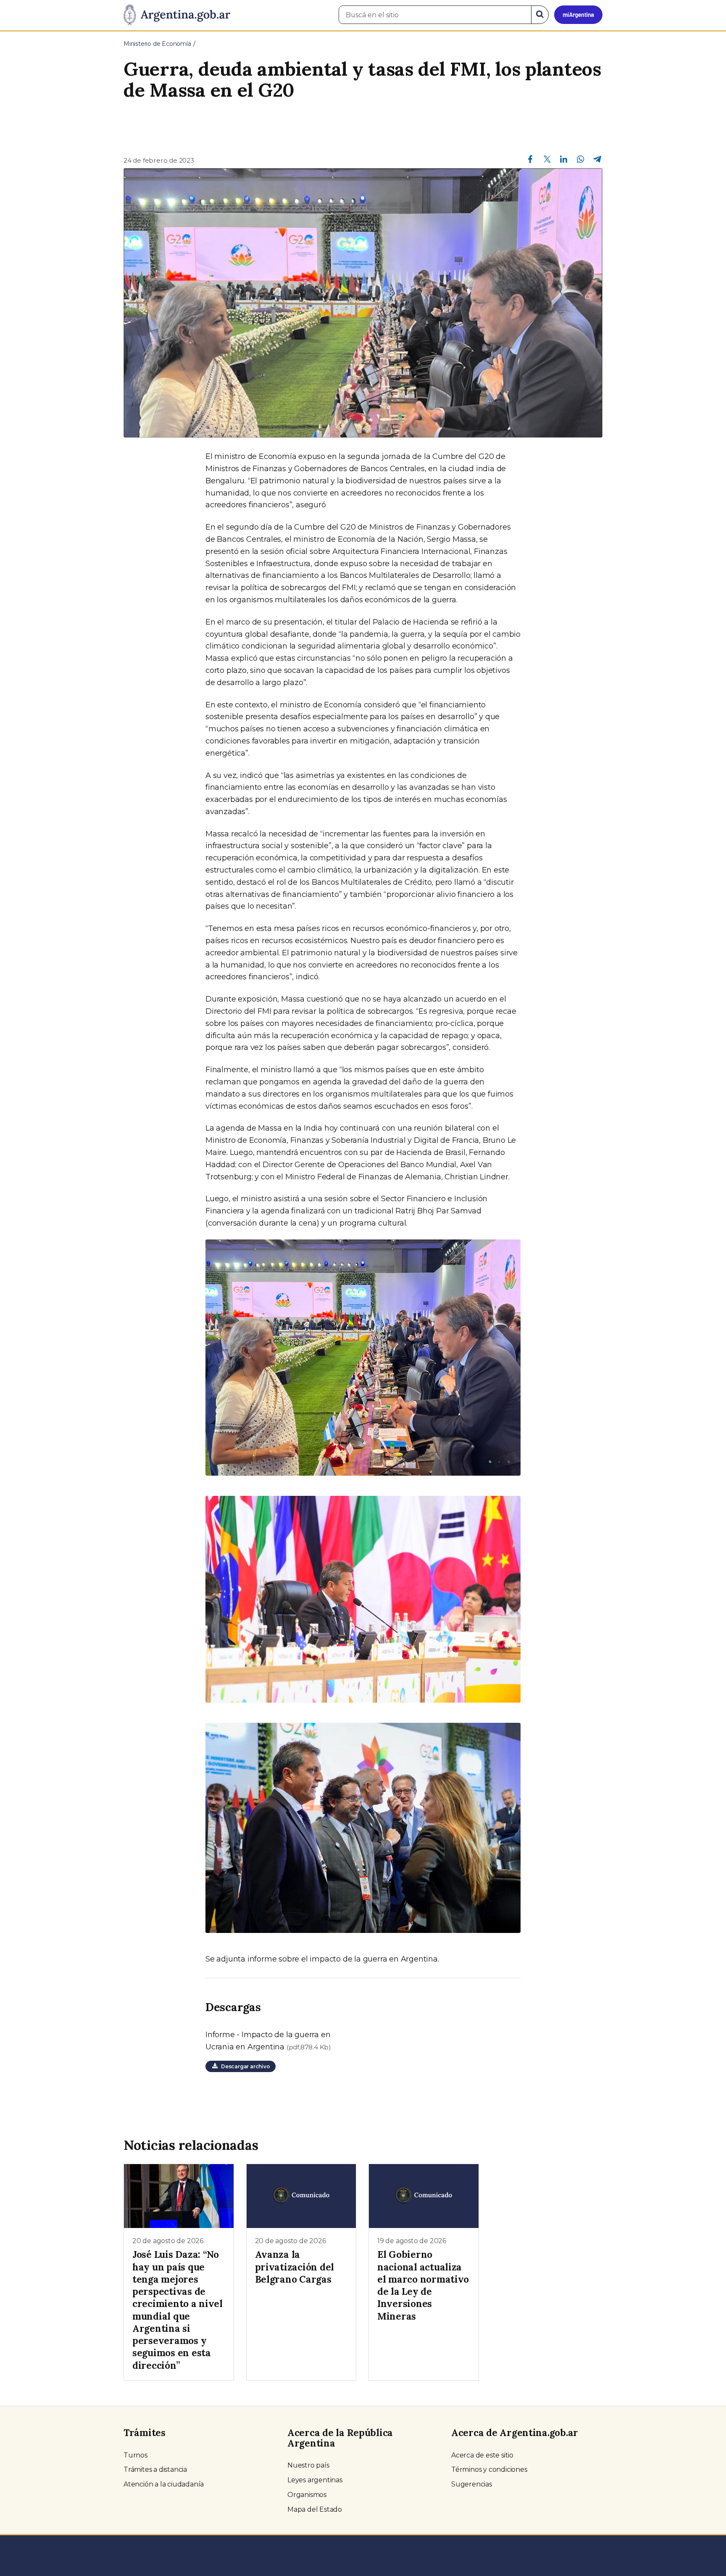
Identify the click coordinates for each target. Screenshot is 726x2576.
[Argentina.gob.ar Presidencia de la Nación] (177, 15)
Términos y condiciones (489, 2469)
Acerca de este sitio (482, 2455)
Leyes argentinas (315, 2480)
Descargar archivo (244, 2066)
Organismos (307, 2495)
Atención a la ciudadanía (164, 2484)
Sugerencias (472, 2484)
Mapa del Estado (315, 2509)
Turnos (135, 2455)
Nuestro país (308, 2465)
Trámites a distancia (155, 2469)
